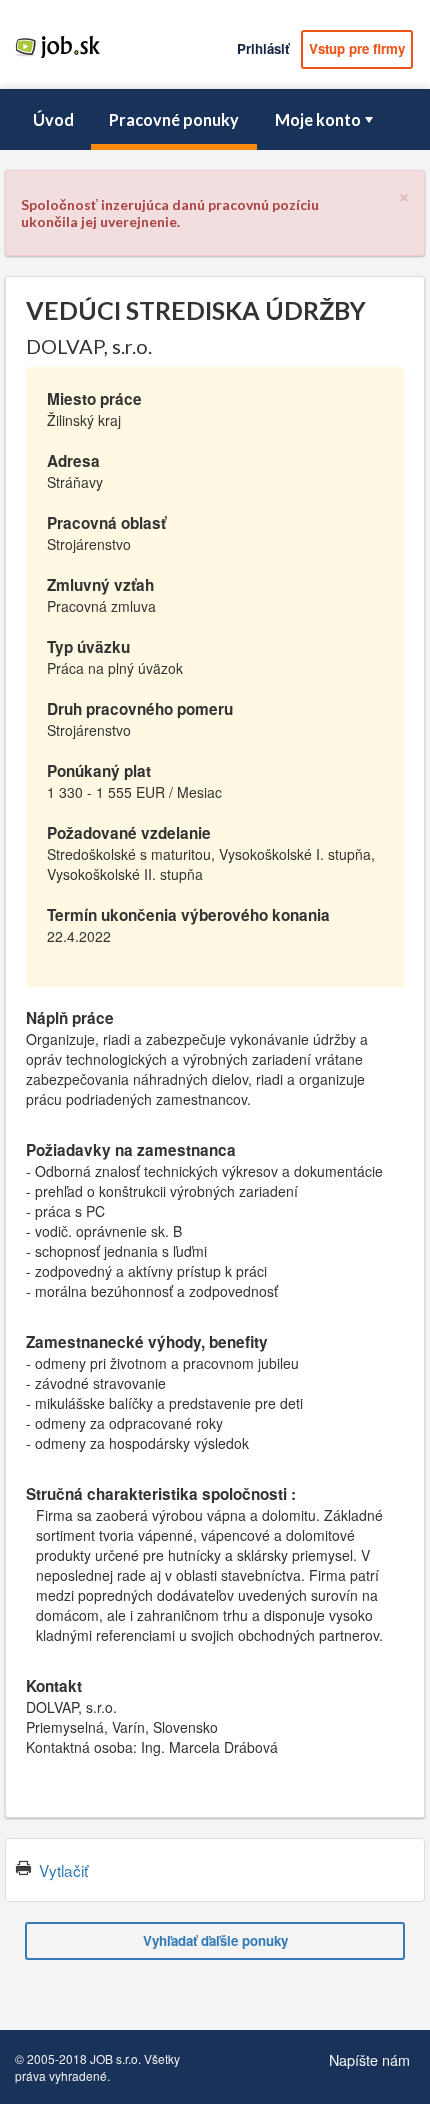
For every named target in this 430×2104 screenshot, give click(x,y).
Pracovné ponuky (174, 119)
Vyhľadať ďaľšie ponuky (215, 1940)
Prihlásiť (263, 48)
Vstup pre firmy (357, 48)
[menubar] (215, 120)
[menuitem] (53, 120)
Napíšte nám (369, 2059)
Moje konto (318, 119)
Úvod (53, 119)
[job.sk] (57, 57)
